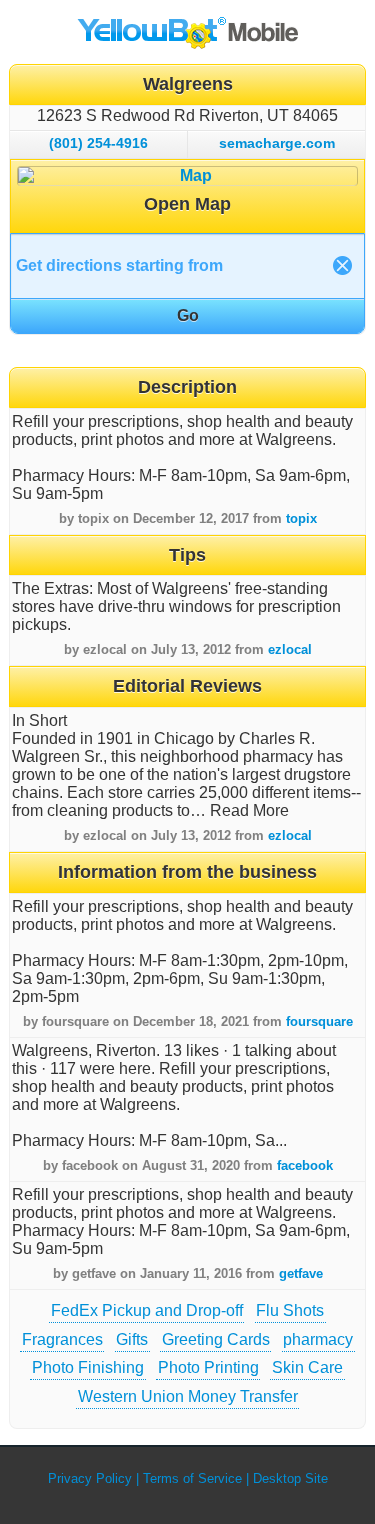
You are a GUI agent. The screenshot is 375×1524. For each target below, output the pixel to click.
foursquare (319, 1021)
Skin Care (307, 1367)
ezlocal (290, 649)
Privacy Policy (90, 1478)
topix (301, 518)
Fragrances (62, 1339)
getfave (301, 1273)
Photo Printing (208, 1367)
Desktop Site (290, 1478)
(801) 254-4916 (98, 143)
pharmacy (318, 1339)
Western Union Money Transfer (188, 1396)
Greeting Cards (216, 1339)
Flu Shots (290, 1310)
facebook (305, 1165)
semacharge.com (277, 143)
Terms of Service (192, 1478)
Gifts (132, 1339)
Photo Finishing (88, 1367)
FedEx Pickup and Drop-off (147, 1310)
